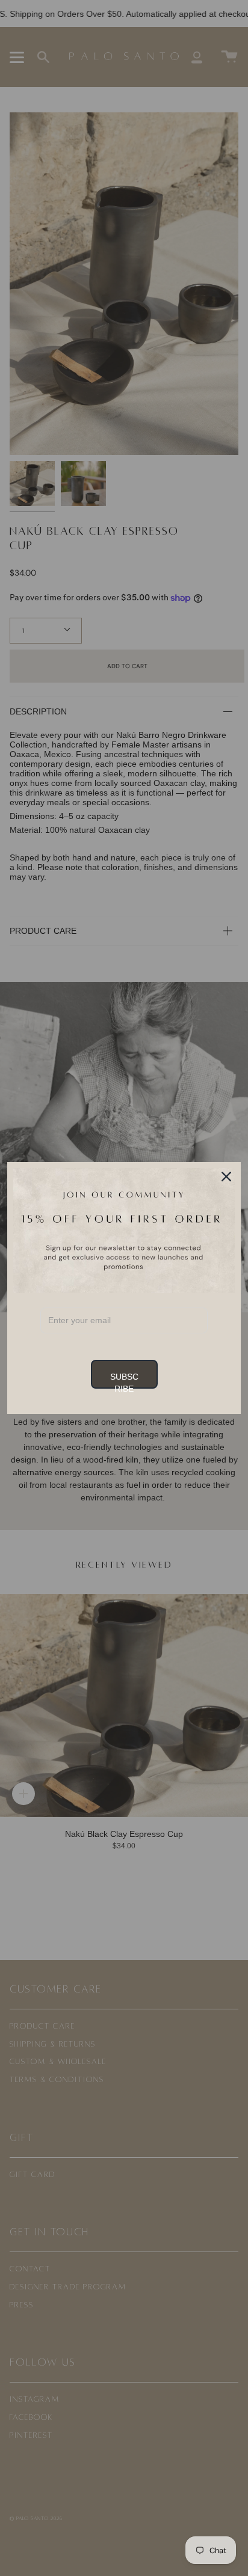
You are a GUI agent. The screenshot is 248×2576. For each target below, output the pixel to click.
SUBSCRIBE (124, 1380)
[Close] (226, 1177)
